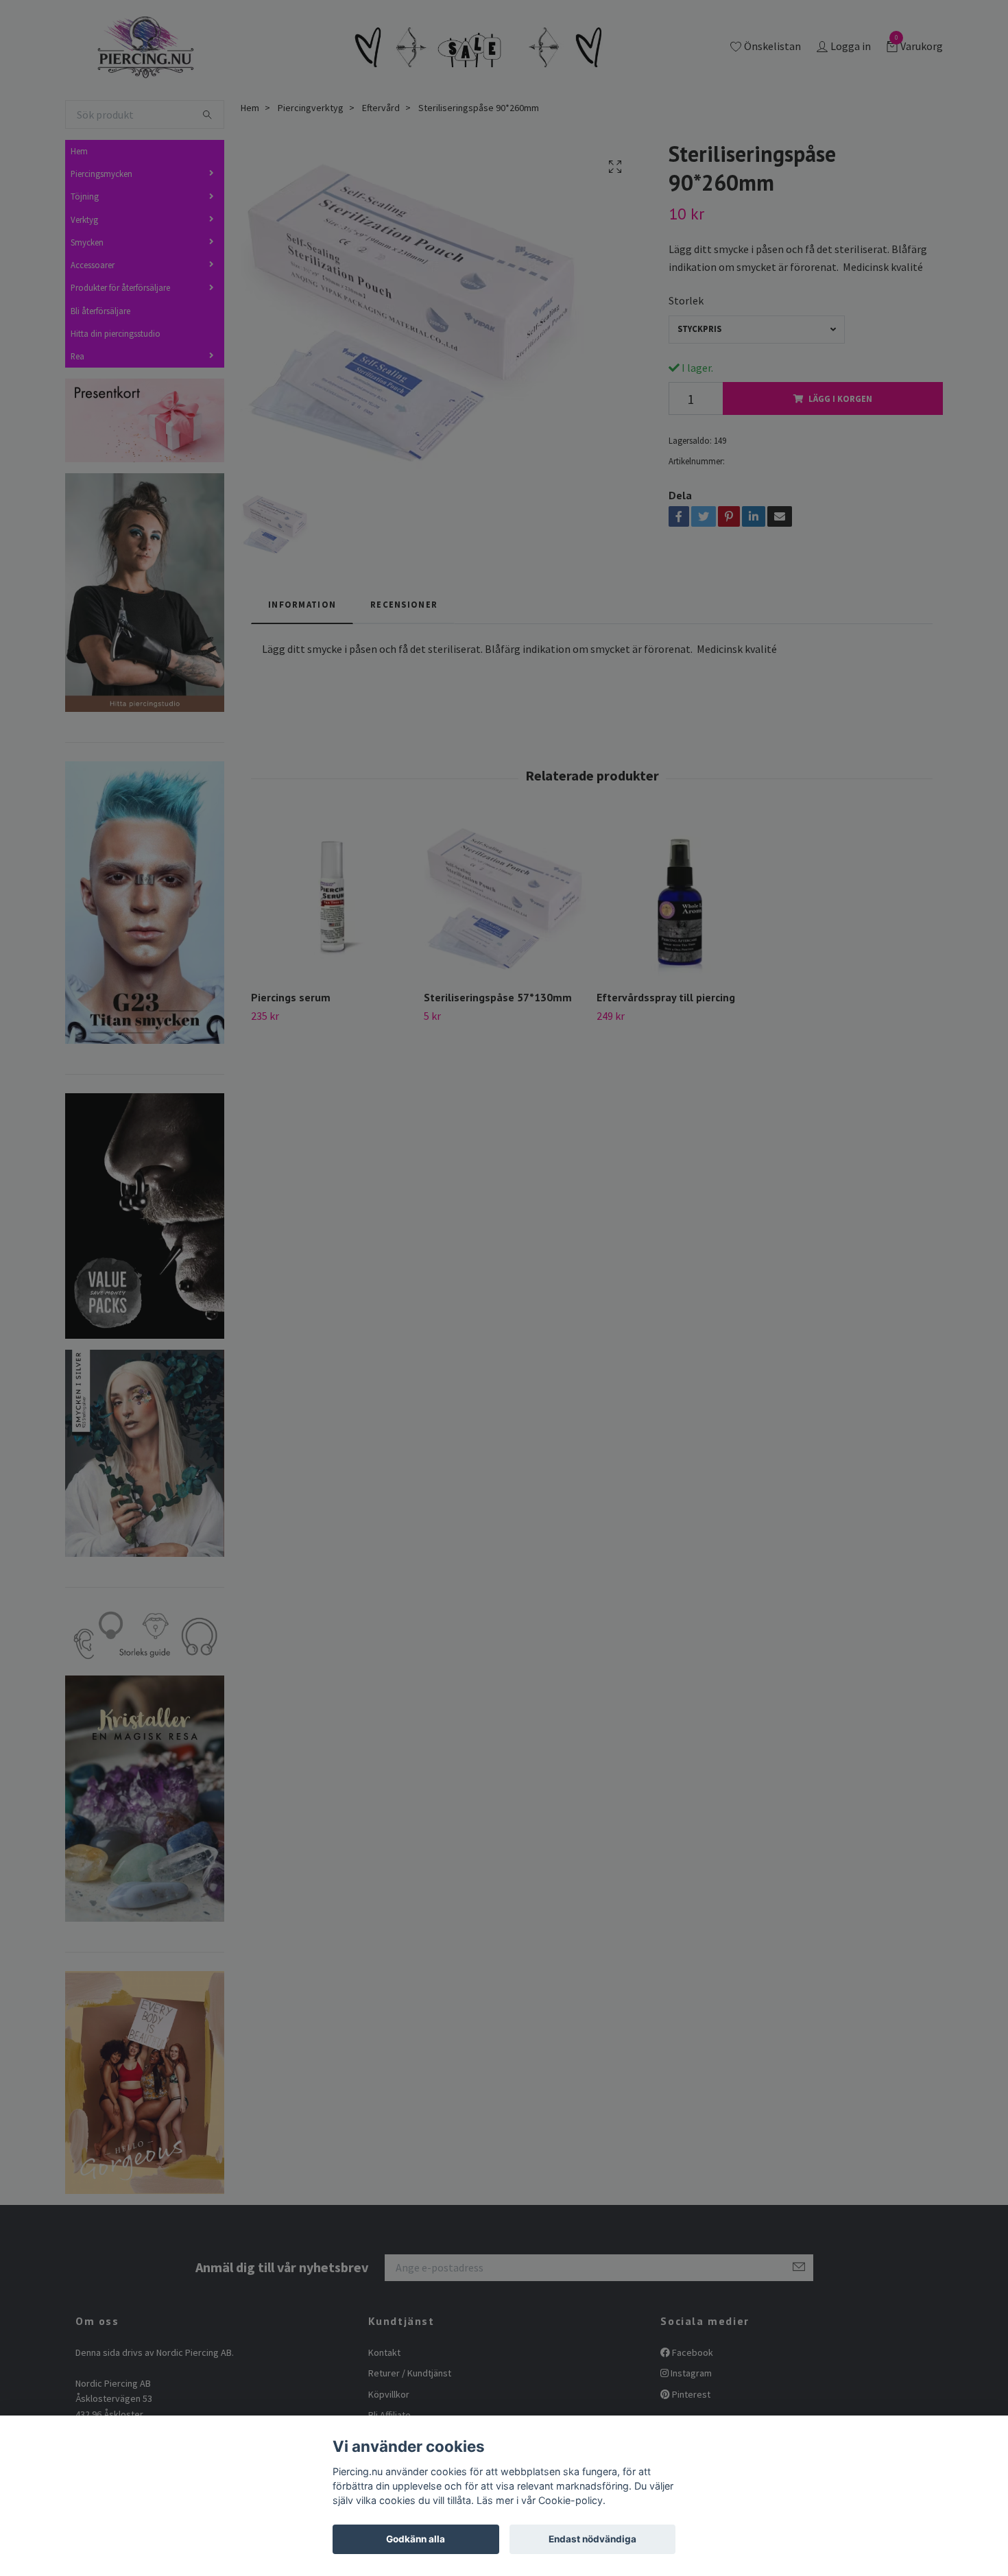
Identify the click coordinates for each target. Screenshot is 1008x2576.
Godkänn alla (416, 2539)
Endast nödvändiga (592, 2539)
